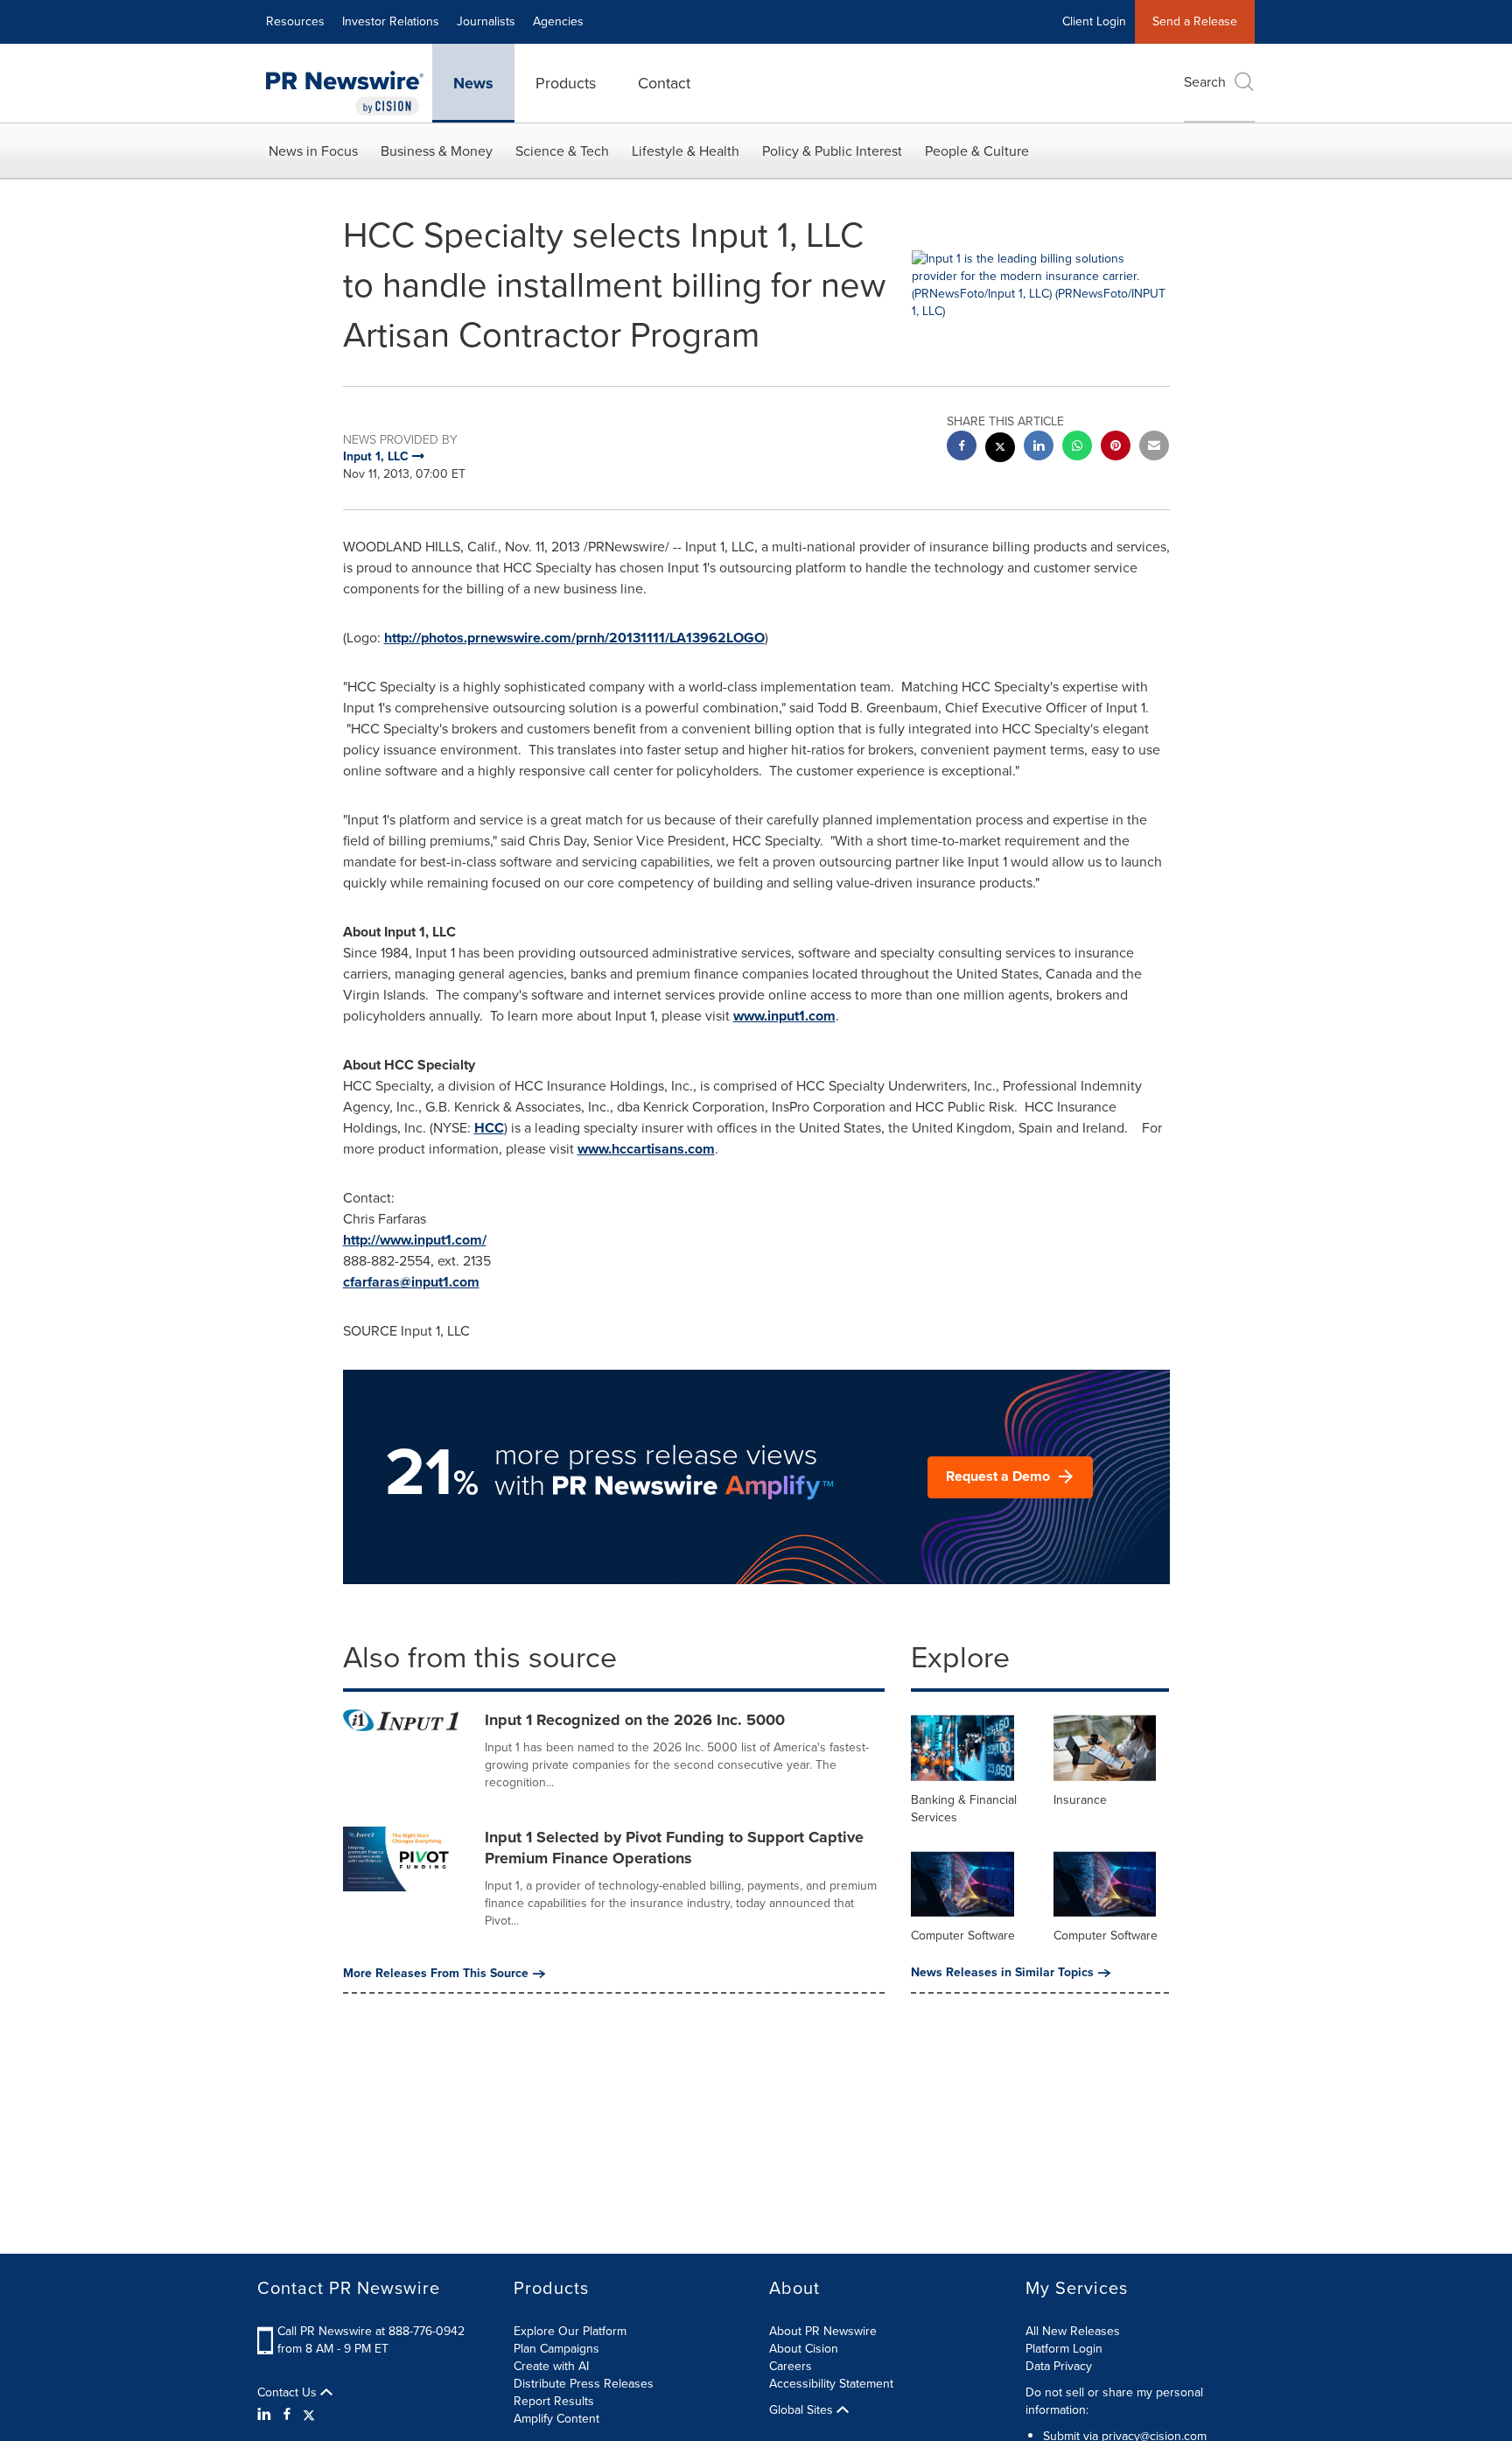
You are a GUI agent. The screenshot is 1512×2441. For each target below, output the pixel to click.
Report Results (554, 2401)
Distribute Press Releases (584, 2384)
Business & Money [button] (437, 151)
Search (1205, 82)
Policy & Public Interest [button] (832, 151)
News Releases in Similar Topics (1002, 1973)
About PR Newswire (823, 2331)
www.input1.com (784, 1016)
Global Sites (803, 2410)
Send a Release (1195, 21)
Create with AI (551, 2366)
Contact (664, 83)
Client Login (1094, 21)
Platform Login (1064, 2349)
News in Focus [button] (313, 151)
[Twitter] (309, 2415)
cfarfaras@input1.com (411, 1282)
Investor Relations (391, 21)
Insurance (1080, 1800)
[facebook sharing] (962, 448)
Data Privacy (1059, 2366)
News (473, 83)
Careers (791, 2366)
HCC (489, 1128)
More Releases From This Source (436, 1974)
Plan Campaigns (556, 2349)
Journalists (486, 21)
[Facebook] (287, 2415)
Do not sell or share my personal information (1114, 2401)
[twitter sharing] (1000, 449)
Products (566, 83)
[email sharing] (1154, 448)
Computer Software (963, 1936)
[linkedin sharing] (1039, 448)
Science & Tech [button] (562, 151)
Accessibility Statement (831, 2384)
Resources (295, 21)
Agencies (558, 21)
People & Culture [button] (977, 151)
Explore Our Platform (570, 2331)
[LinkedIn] (266, 2415)
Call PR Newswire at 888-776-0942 (371, 2331)
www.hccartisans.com (646, 1149)
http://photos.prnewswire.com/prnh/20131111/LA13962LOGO (574, 638)
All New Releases (1073, 2331)
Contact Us (289, 2393)
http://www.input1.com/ (415, 1240)
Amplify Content (556, 2419)
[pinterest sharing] (1116, 448)
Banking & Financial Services (964, 1809)
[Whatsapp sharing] (1077, 448)
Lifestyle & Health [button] (686, 151)
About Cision (804, 2349)
